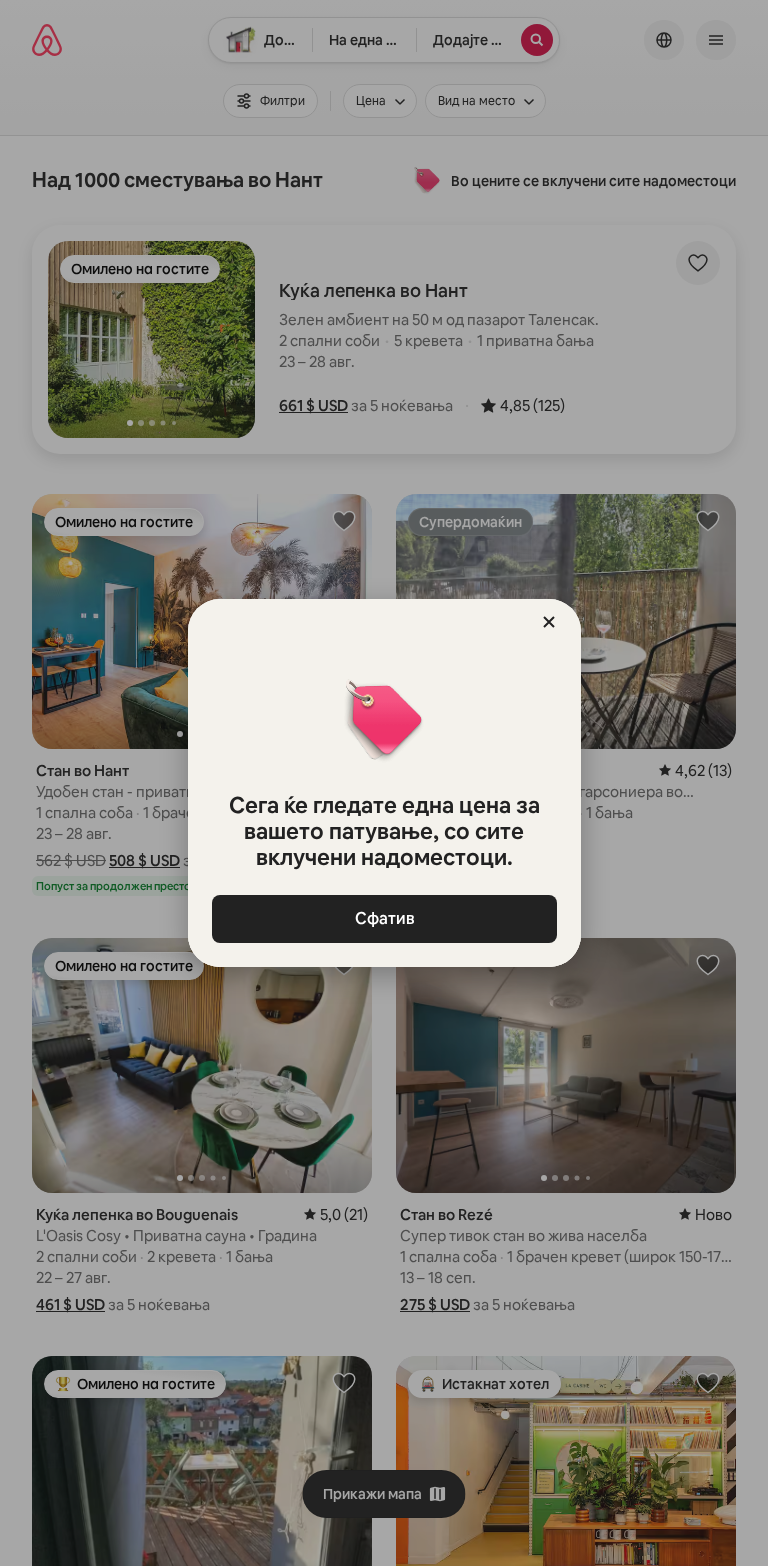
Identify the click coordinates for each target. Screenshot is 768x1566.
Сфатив (384, 918)
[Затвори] (549, 622)
